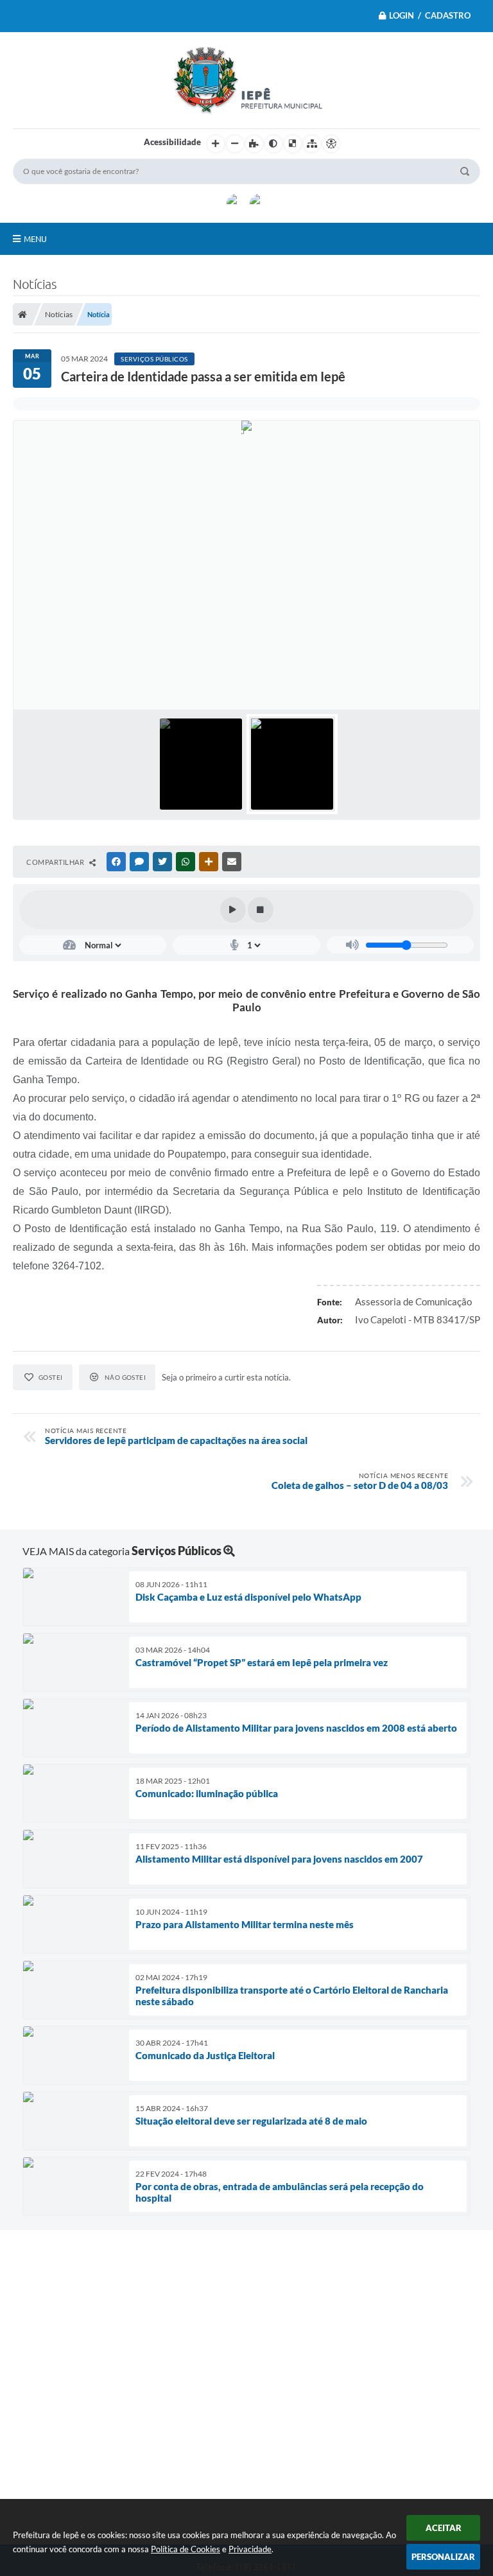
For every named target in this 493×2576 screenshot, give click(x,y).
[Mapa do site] (312, 144)
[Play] (233, 910)
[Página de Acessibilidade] (331, 144)
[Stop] (261, 910)
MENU (35, 239)
